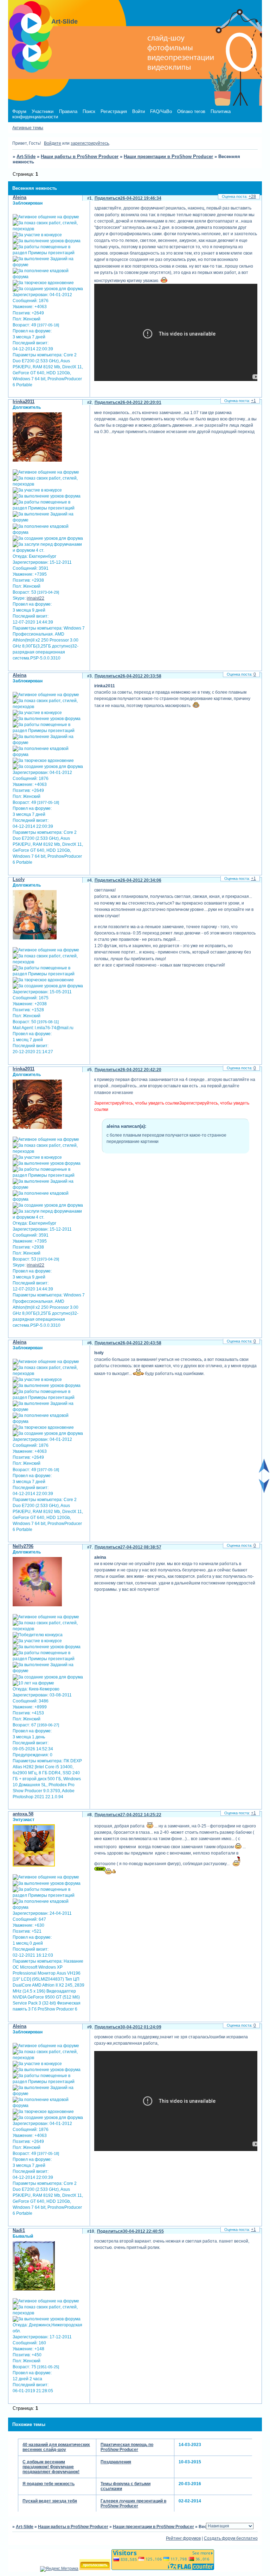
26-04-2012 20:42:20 (141, 1070)
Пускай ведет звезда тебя (50, 2501)
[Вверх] (264, 1471)
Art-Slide (26, 157)
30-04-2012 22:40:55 (143, 2231)
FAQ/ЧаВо (161, 111)
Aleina (20, 197)
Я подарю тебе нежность (49, 2484)
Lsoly (19, 879)
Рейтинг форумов (183, 2538)
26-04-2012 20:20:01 (141, 402)
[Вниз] (264, 1492)
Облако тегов (191, 111)
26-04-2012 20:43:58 (141, 1343)
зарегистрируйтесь (90, 143)
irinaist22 (36, 598)
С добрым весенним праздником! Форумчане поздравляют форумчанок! (51, 2467)
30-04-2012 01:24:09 (141, 2027)
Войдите (53, 143)
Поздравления (116, 2462)
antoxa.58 (23, 1814)
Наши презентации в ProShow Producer (168, 157)
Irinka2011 (24, 402)
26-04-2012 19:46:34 (141, 198)
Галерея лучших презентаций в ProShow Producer (133, 2503)
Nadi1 (19, 2230)
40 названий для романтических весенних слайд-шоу (56, 2447)
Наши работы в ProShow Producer (80, 157)
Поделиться (107, 198)
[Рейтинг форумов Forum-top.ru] (95, 2569)
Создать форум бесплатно (231, 2538)
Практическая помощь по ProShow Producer (127, 2447)
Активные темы (28, 128)
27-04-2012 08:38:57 (141, 1547)
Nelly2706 (23, 1546)
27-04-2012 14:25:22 (141, 1815)
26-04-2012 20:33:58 (141, 676)
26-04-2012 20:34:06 (141, 880)
